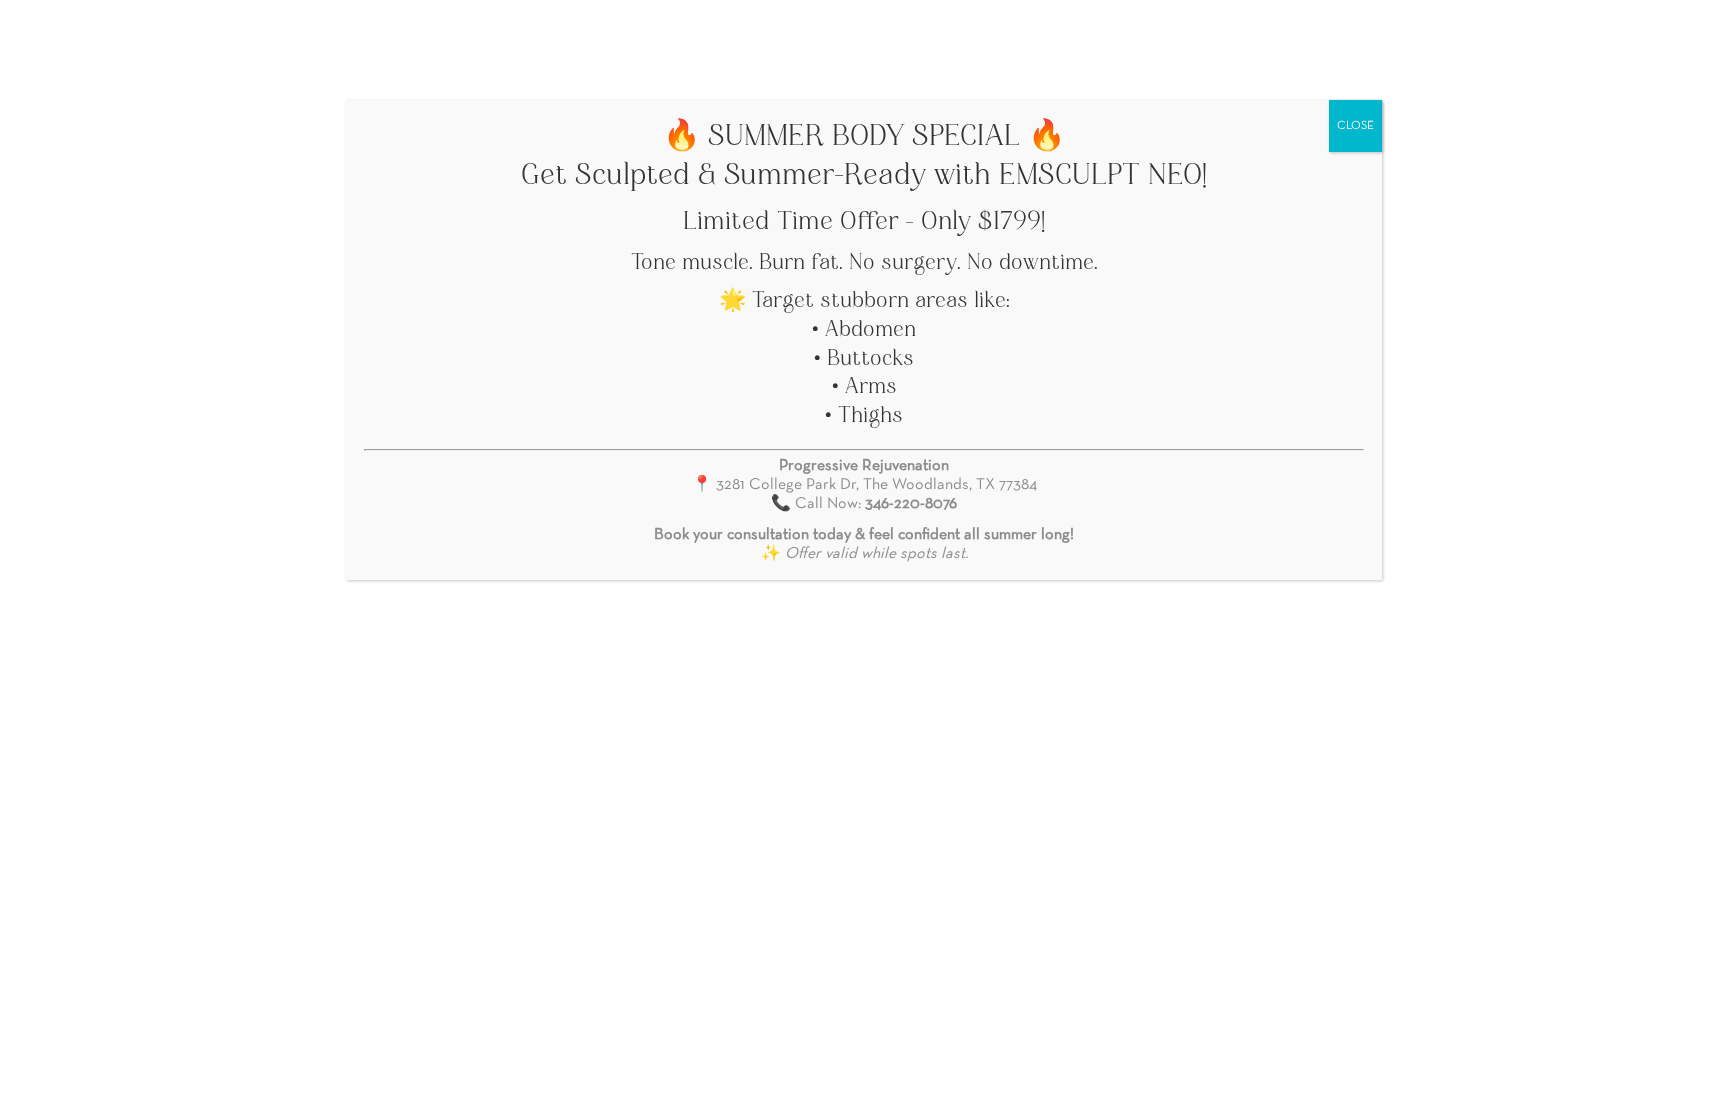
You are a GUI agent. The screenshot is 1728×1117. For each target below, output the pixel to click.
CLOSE (1355, 126)
